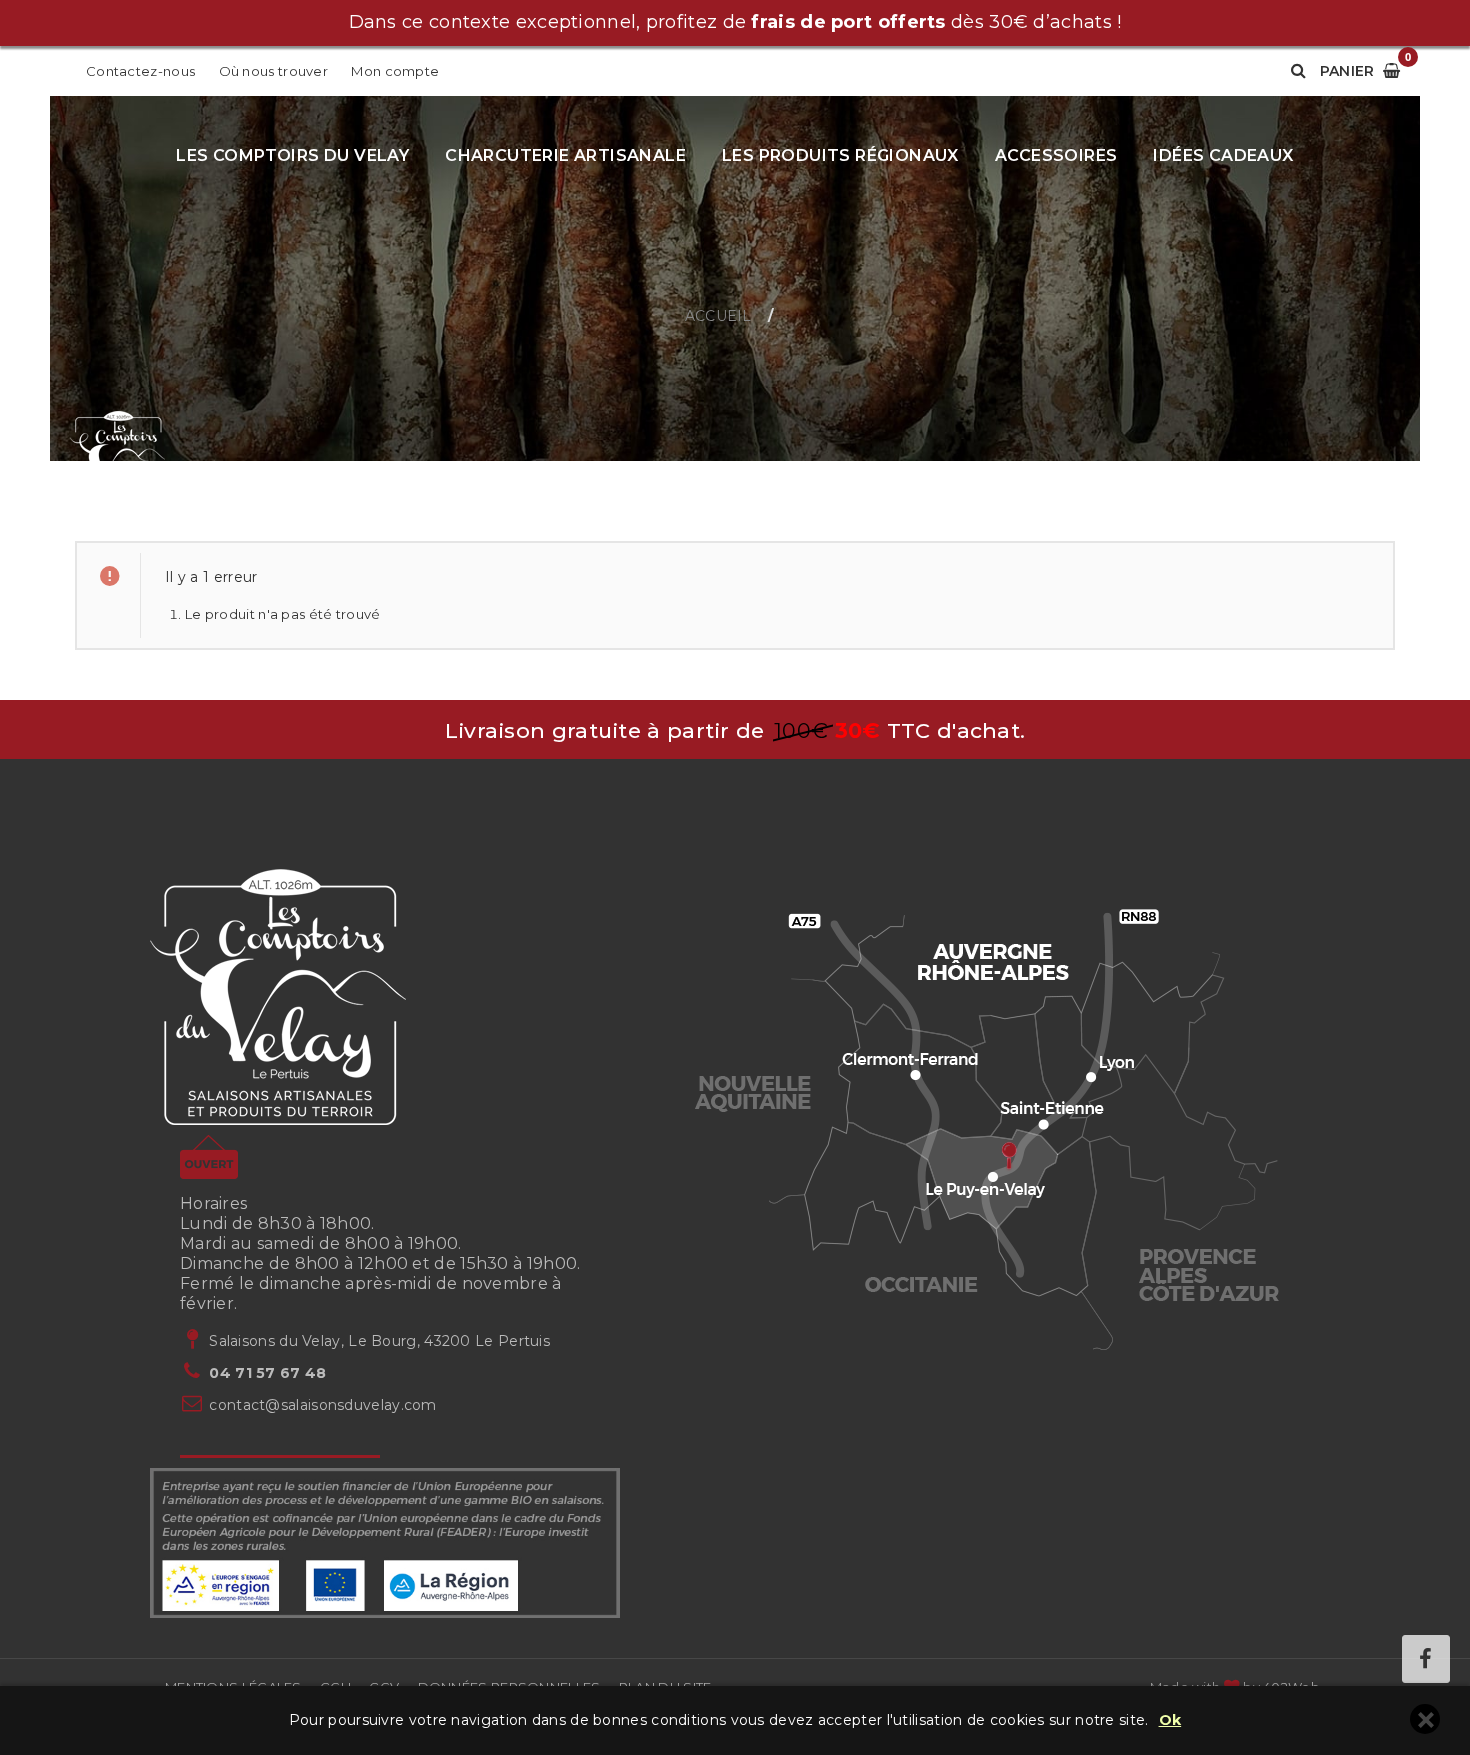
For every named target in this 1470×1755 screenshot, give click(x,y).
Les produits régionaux (840, 155)
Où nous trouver (274, 71)
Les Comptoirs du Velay (292, 155)
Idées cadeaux (1223, 155)
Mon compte (395, 71)
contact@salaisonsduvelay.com (322, 1405)
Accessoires (1056, 155)
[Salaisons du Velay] (117, 458)
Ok (1170, 1720)
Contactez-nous (140, 71)
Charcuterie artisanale (565, 155)
